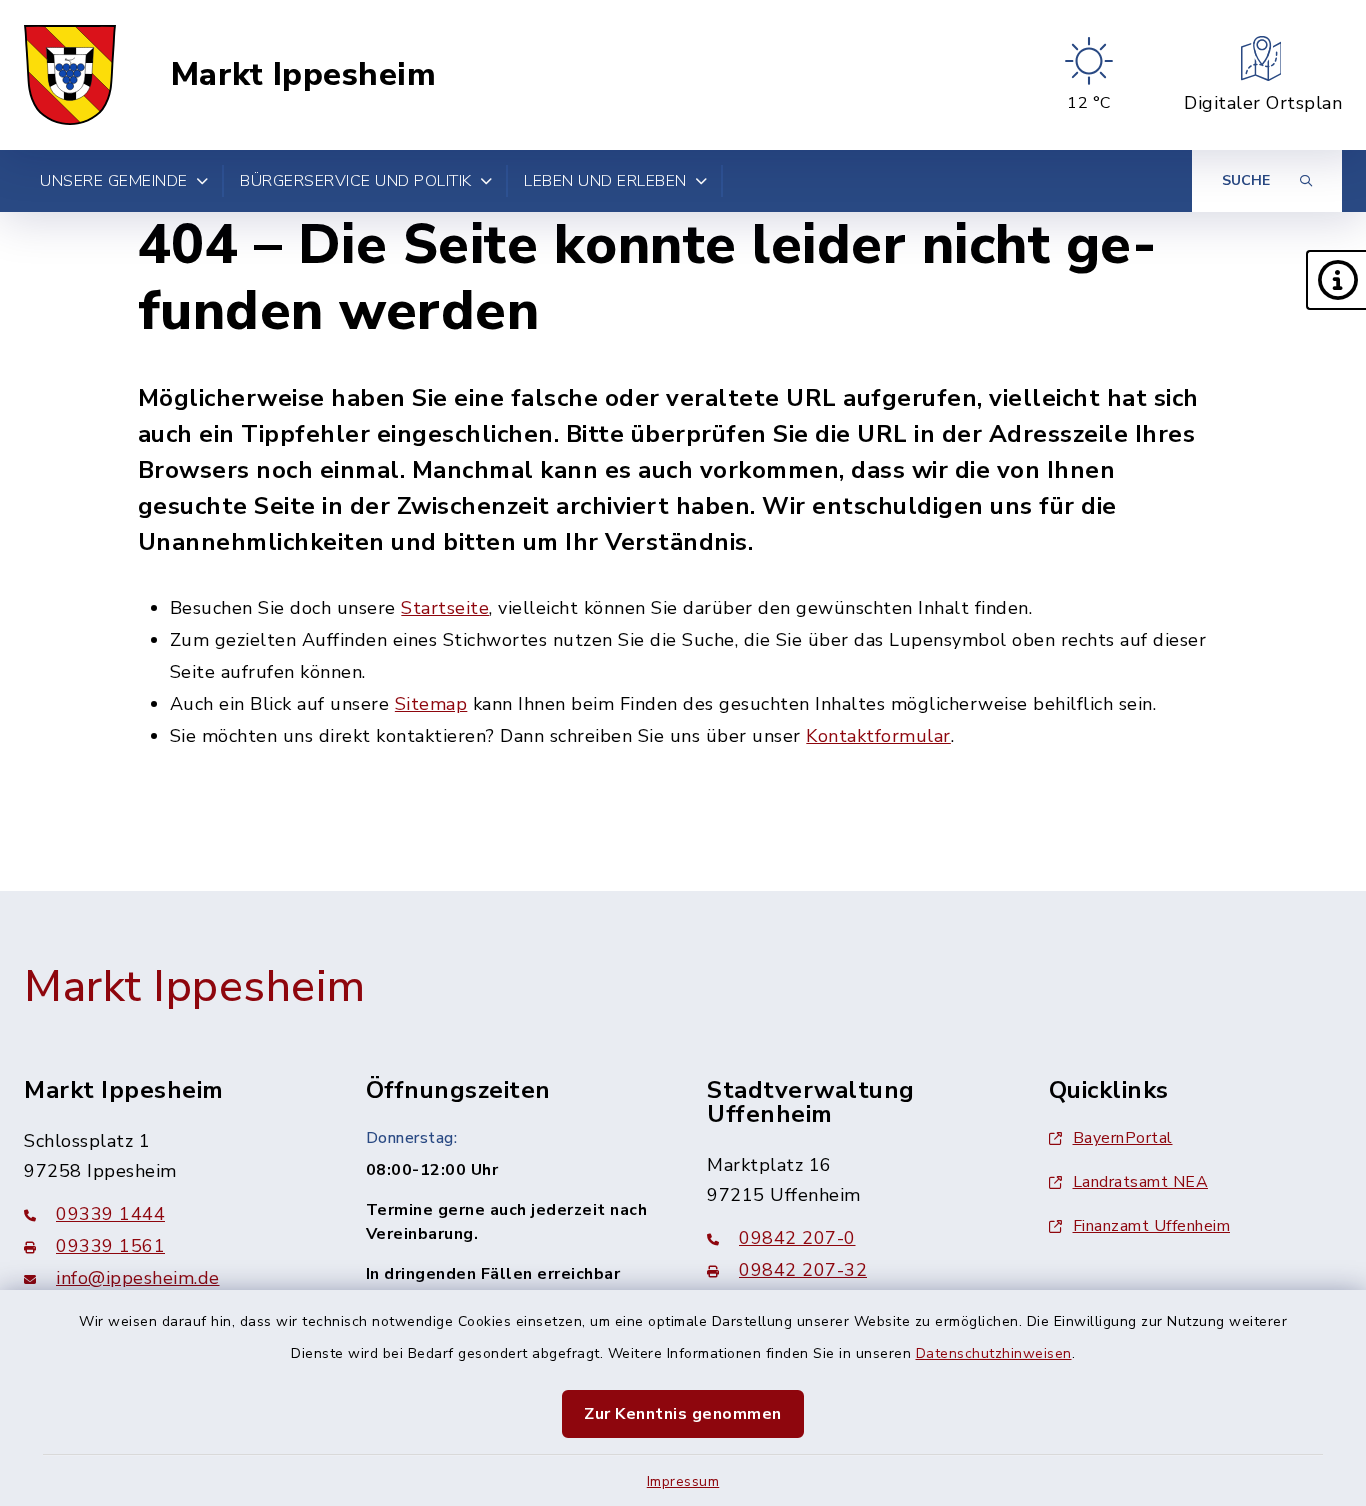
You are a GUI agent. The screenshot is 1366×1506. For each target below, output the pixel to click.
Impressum (683, 1481)
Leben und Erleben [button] (605, 181)
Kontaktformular (878, 736)
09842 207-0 (797, 1238)
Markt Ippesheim (304, 75)
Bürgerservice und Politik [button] (356, 181)
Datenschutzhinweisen (994, 1353)
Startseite (445, 608)
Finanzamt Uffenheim (1152, 1226)
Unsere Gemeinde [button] (114, 181)
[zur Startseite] (70, 75)
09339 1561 (110, 1246)
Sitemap (431, 704)
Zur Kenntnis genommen (683, 1414)
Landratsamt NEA (1141, 1182)
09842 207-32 (803, 1270)
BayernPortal (1123, 1138)
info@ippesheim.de (138, 1278)
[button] (1336, 280)
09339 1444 (110, 1214)
